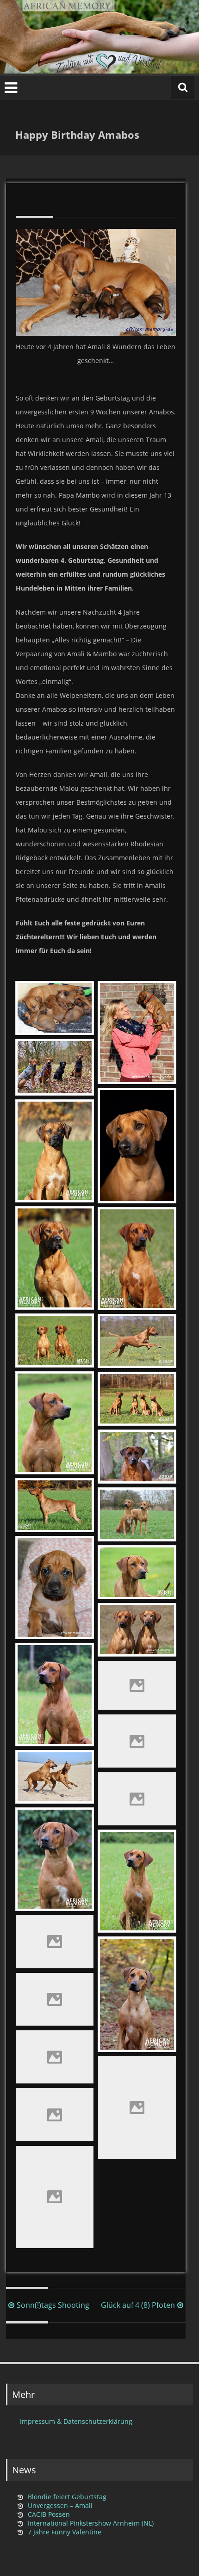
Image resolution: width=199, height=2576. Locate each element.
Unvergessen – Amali (60, 2505)
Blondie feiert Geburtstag (67, 2497)
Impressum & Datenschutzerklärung (76, 2421)
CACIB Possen (49, 2514)
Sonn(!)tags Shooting (53, 2305)
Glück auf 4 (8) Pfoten (138, 2305)
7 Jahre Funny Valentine (65, 2532)
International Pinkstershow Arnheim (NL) (91, 2523)
